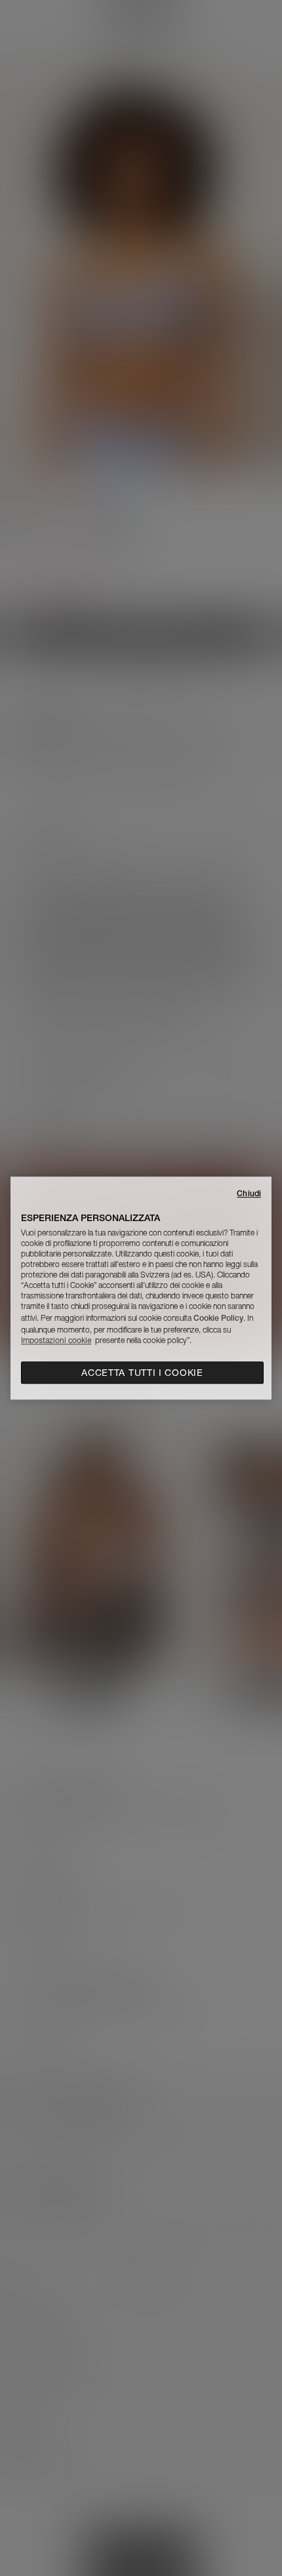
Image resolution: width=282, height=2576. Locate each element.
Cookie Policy (218, 1318)
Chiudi (249, 1193)
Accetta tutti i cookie (142, 1373)
